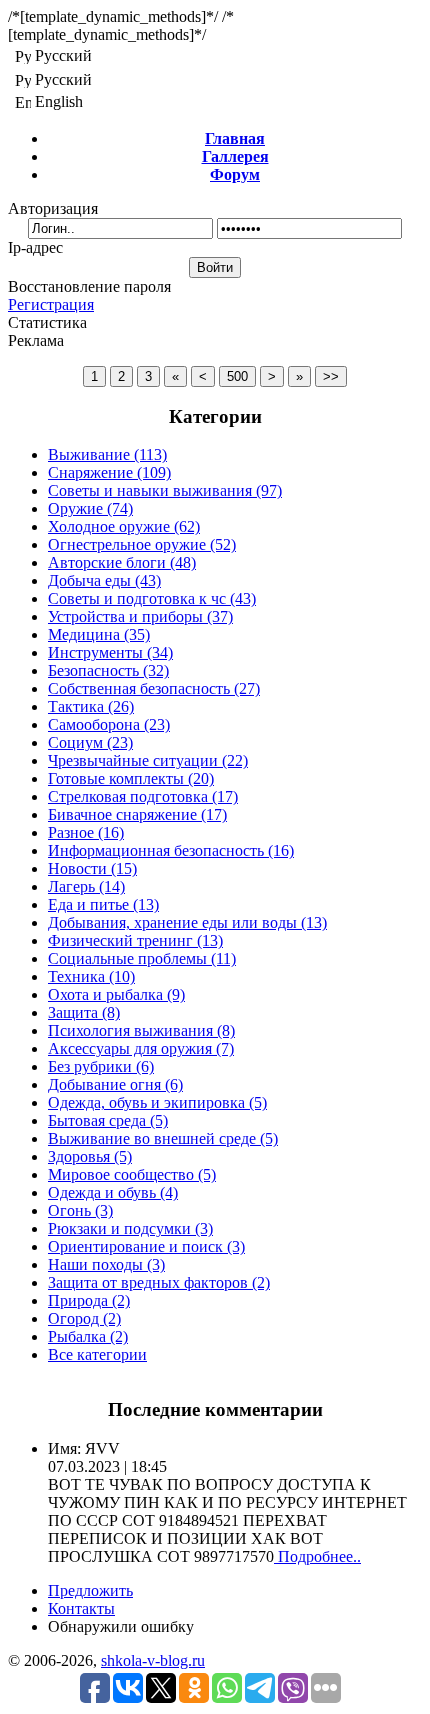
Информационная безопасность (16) (171, 850)
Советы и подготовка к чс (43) (152, 598)
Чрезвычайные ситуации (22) (148, 760)
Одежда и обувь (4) (113, 1192)
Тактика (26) (91, 706)
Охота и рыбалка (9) (116, 994)
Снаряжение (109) (109, 472)
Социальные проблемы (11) (142, 958)
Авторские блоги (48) (122, 562)
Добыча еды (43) (104, 580)
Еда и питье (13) (103, 904)
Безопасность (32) (108, 670)
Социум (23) (90, 742)
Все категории (97, 1354)
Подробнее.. (317, 1556)
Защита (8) (84, 1012)
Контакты (81, 1608)
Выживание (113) (107, 454)
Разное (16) (86, 832)
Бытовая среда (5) (108, 1120)
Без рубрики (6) (101, 1066)
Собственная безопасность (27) (154, 688)
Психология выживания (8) (141, 1030)
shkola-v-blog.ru (153, 1660)
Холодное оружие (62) (124, 526)
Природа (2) (89, 1300)
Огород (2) (84, 1318)
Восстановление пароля (89, 286)
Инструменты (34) (110, 652)
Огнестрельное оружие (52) (142, 544)
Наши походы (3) (106, 1264)
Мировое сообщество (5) (132, 1174)
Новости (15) (92, 868)
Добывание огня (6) (115, 1084)
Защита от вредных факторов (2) (159, 1282)
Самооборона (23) (109, 724)
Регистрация (51, 304)
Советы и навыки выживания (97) (165, 490)
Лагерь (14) (86, 886)
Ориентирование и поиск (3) (146, 1246)
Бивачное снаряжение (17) (137, 814)
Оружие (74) (90, 508)
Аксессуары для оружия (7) (141, 1048)
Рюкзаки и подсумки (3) (130, 1228)
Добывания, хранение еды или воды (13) (187, 922)
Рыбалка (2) (88, 1336)
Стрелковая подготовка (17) (143, 796)
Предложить (90, 1590)
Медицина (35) (99, 634)
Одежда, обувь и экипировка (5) (157, 1102)
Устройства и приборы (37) (140, 616)
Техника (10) (91, 976)
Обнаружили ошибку (121, 1626)
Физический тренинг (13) (135, 940)
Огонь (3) (80, 1210)
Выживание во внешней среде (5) (163, 1138)
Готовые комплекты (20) (131, 778)
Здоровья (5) (90, 1156)
